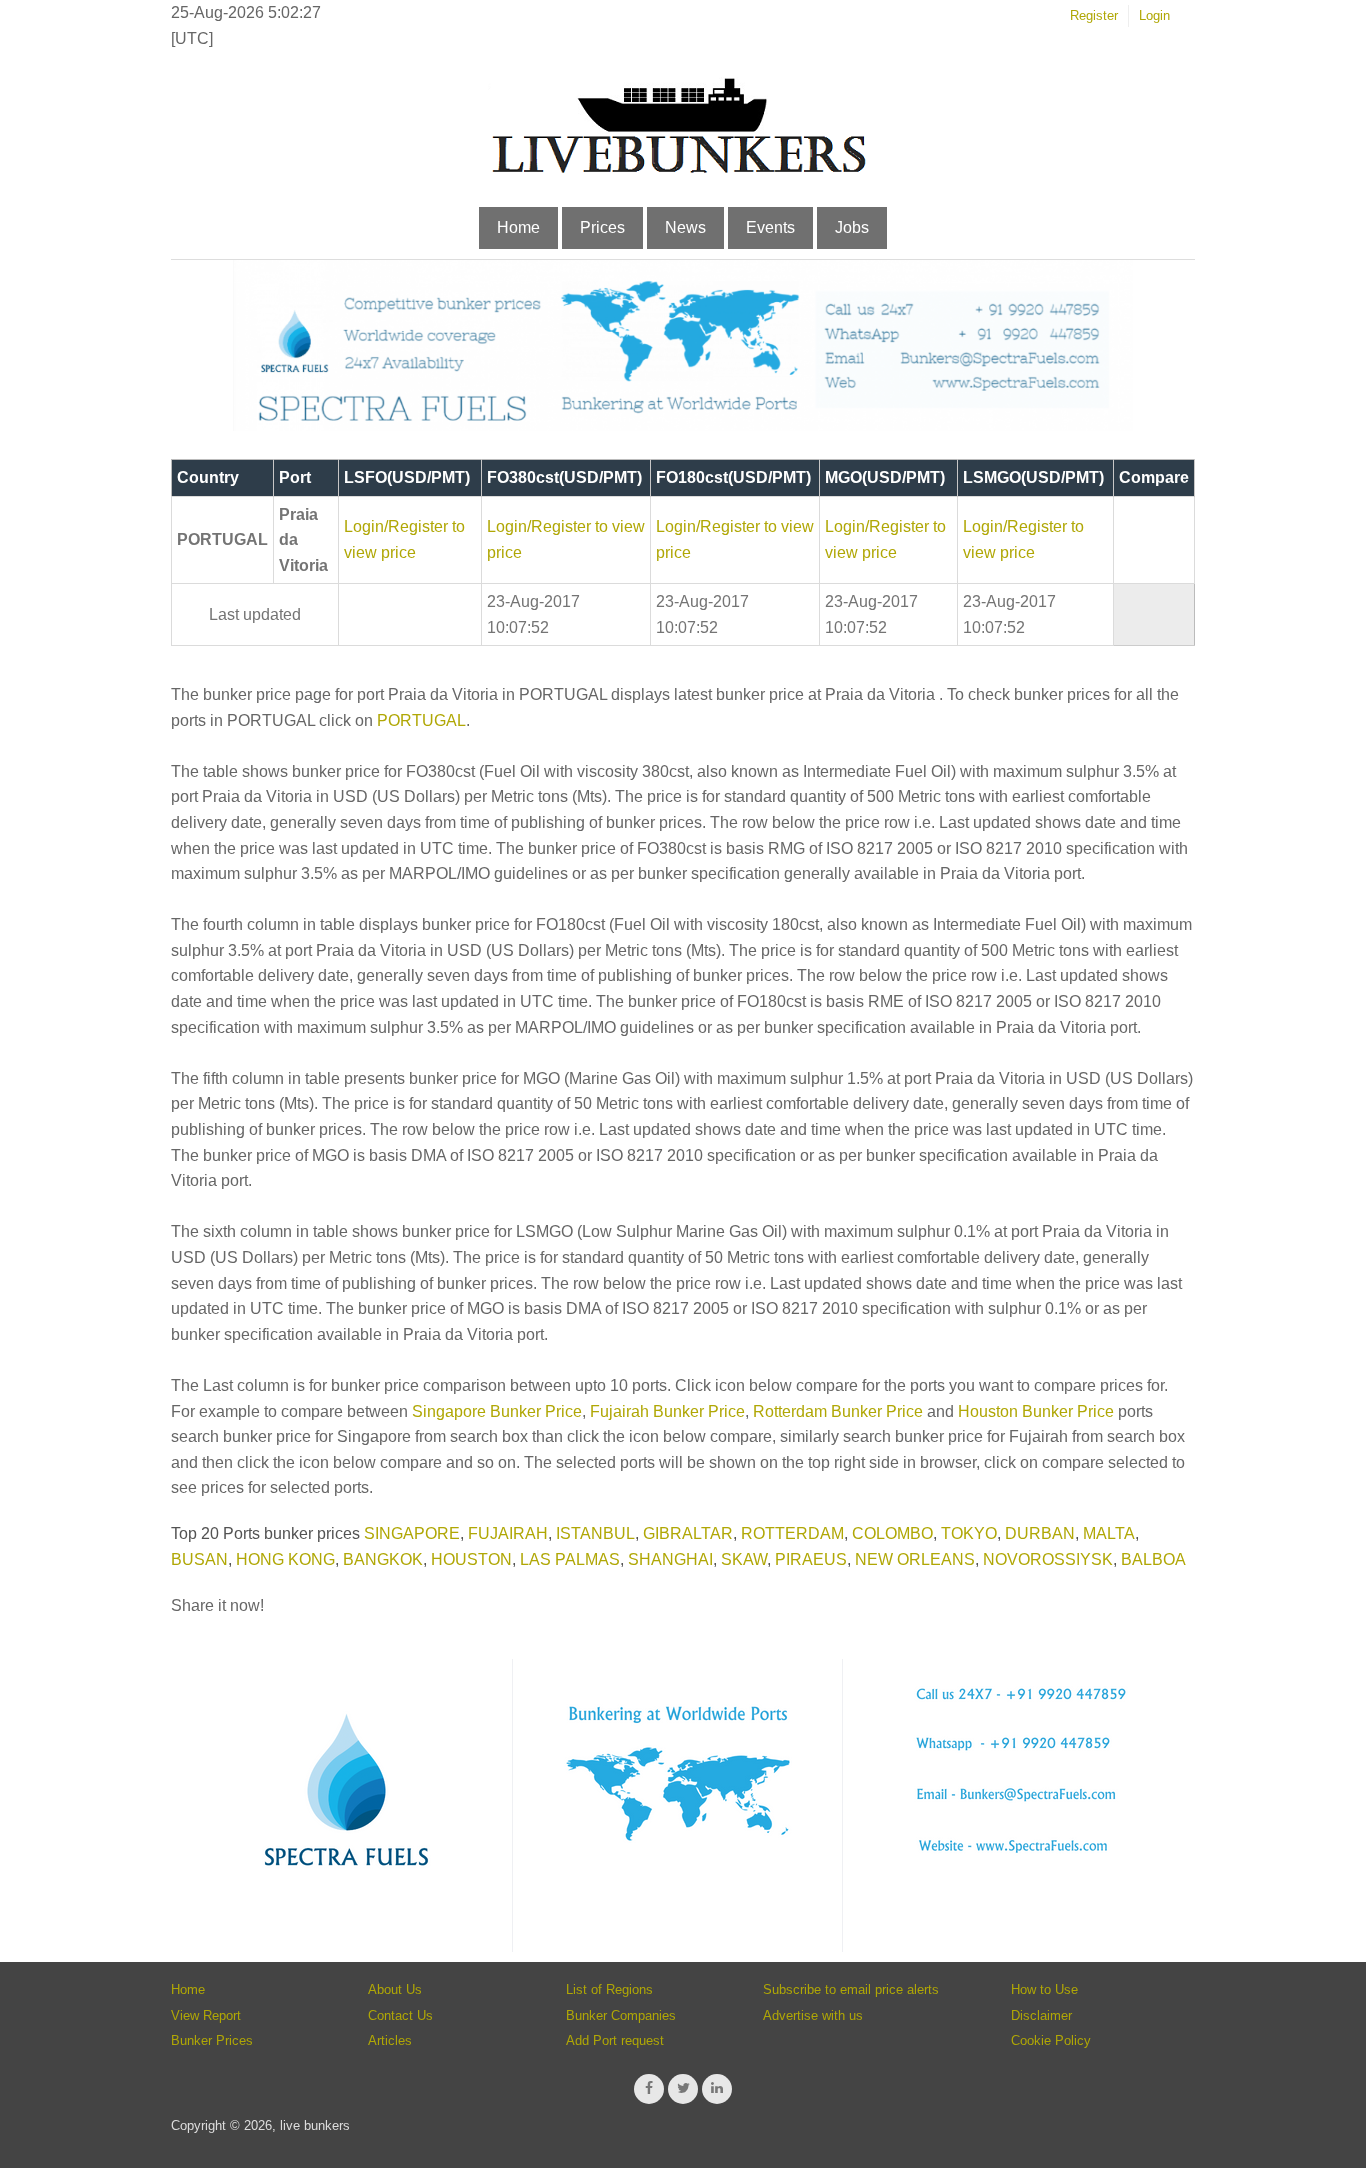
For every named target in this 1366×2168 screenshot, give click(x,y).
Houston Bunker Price (1036, 1411)
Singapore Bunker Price (497, 1411)
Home (518, 227)
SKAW (744, 1559)
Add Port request (615, 2040)
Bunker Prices (212, 2040)
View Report (206, 2015)
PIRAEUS (811, 1559)
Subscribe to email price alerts (851, 1989)
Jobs (852, 227)
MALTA (1109, 1533)
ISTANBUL (595, 1533)
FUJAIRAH (508, 1533)
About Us (395, 1989)
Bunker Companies (621, 2015)
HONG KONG (285, 1559)
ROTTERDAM (792, 1533)
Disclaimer (1041, 2015)
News (685, 227)
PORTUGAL (421, 720)
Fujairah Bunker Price (667, 1411)
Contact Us (400, 2015)
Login (1154, 15)
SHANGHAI (670, 1559)
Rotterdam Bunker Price (838, 1411)
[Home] (678, 169)
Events (770, 227)
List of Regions (609, 1989)
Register (1094, 15)
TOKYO (969, 1533)
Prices (602, 227)
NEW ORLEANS (915, 1559)
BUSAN (199, 1559)
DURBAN (1040, 1533)
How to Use (1044, 1989)
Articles (390, 2040)
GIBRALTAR (688, 1533)
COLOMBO (892, 1533)
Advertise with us (813, 2015)
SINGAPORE (412, 1533)
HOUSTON (471, 1559)
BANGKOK (383, 1559)
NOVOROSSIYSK (1048, 1559)
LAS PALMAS (570, 1559)
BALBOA (1153, 1559)
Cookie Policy (1051, 2040)
